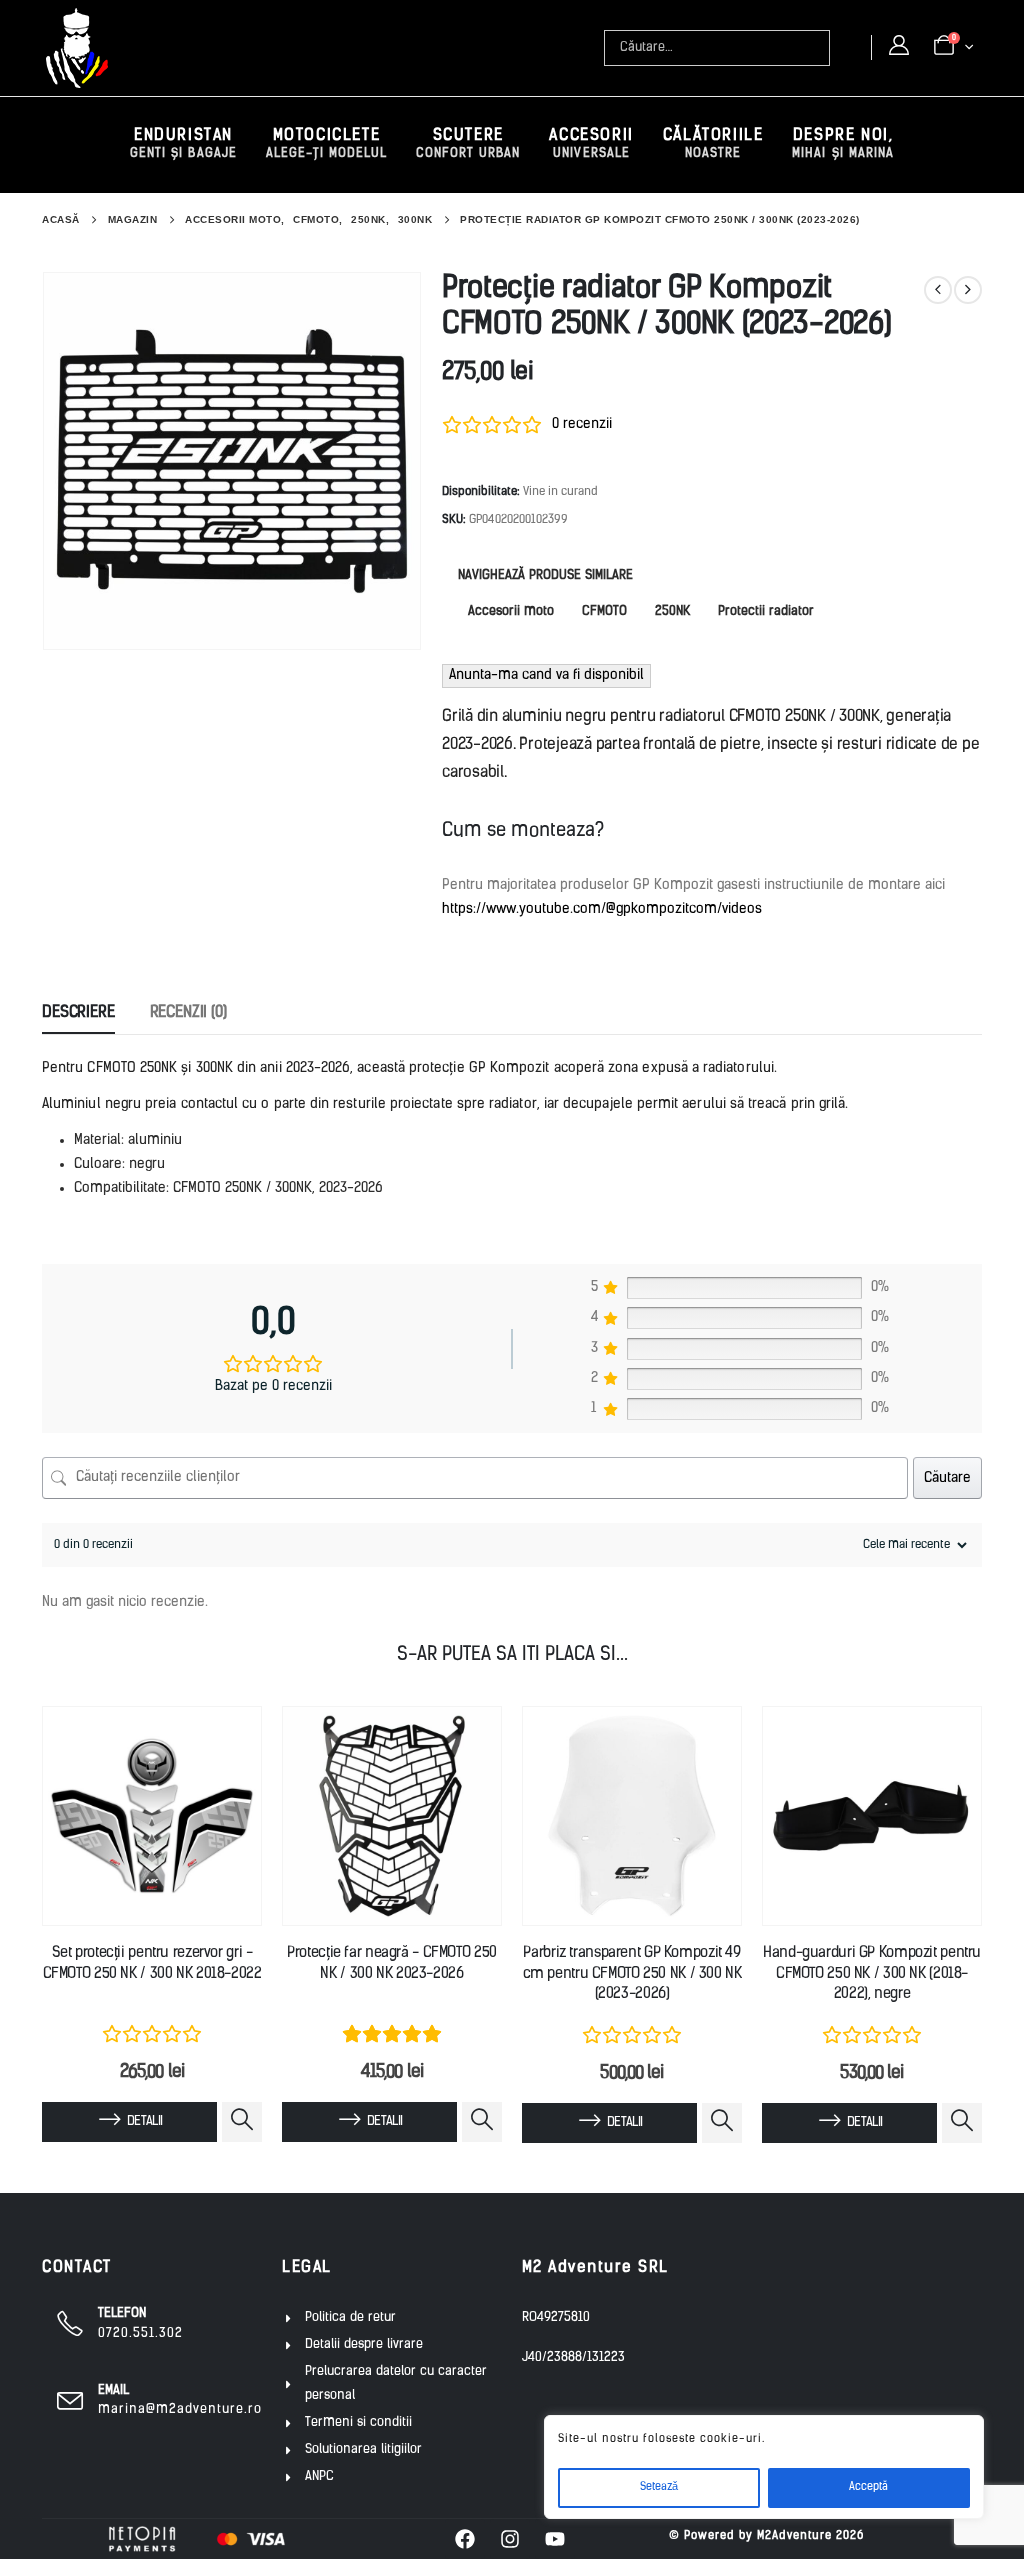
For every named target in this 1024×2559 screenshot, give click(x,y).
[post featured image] (152, 1816)
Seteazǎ (659, 2487)
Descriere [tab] (78, 1013)
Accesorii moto (511, 611)
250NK (672, 611)
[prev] (938, 290)
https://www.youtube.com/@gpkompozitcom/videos (602, 909)
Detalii (144, 2121)
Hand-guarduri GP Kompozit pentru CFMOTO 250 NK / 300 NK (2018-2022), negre (872, 1974)
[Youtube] (555, 2539)
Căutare (947, 1478)
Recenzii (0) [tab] (188, 1013)
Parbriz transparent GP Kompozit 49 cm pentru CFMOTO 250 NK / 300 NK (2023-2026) (632, 1974)
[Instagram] (510, 2539)
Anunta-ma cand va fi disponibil (546, 675)
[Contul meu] (899, 47)
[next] (968, 290)
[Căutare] (817, 48)
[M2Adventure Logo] (77, 48)
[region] (764, 2467)
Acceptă (868, 2487)
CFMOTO (604, 611)
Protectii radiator (766, 611)
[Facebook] (465, 2539)
